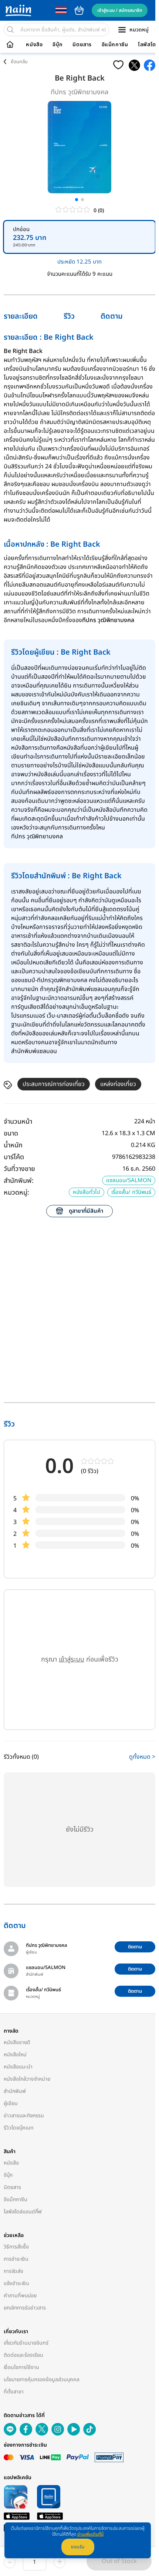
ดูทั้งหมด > (142, 1757)
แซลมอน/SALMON (129, 1180)
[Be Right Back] (134, 65)
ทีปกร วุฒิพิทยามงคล (79, 92)
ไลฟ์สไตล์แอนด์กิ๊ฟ (23, 2212)
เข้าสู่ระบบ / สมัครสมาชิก (120, 10)
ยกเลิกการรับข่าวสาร (25, 2308)
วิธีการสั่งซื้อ (16, 2247)
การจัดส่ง (13, 2271)
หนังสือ (34, 45)
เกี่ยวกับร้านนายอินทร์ (26, 2343)
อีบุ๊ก (58, 45)
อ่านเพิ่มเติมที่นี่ (90, 2534)
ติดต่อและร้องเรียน (23, 2355)
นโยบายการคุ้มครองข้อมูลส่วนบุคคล (42, 2380)
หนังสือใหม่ (15, 2055)
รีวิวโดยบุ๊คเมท (19, 2128)
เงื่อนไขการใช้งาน (21, 2367)
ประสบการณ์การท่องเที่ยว (54, 1084)
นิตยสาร (82, 45)
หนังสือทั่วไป (87, 1192)
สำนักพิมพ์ (15, 2091)
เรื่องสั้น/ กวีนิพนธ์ (131, 1192)
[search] (10, 30)
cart (79, 10)
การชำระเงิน (16, 2259)
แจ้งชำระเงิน (16, 2283)
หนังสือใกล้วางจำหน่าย (27, 2079)
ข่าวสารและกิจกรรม (24, 2116)
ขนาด (11, 1133)
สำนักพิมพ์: (19, 1181)
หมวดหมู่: (16, 1193)
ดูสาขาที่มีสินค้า (86, 1211)
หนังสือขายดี (17, 2042)
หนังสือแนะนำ (18, 2067)
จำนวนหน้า (18, 1122)
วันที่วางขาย (19, 1169)
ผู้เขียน (11, 2103)
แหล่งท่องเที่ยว (118, 1084)
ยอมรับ (78, 2547)
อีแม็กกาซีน (115, 45)
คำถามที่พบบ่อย (20, 2296)
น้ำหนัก (13, 1145)
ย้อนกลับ (19, 62)
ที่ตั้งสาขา (14, 2392)
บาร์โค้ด (14, 1157)
